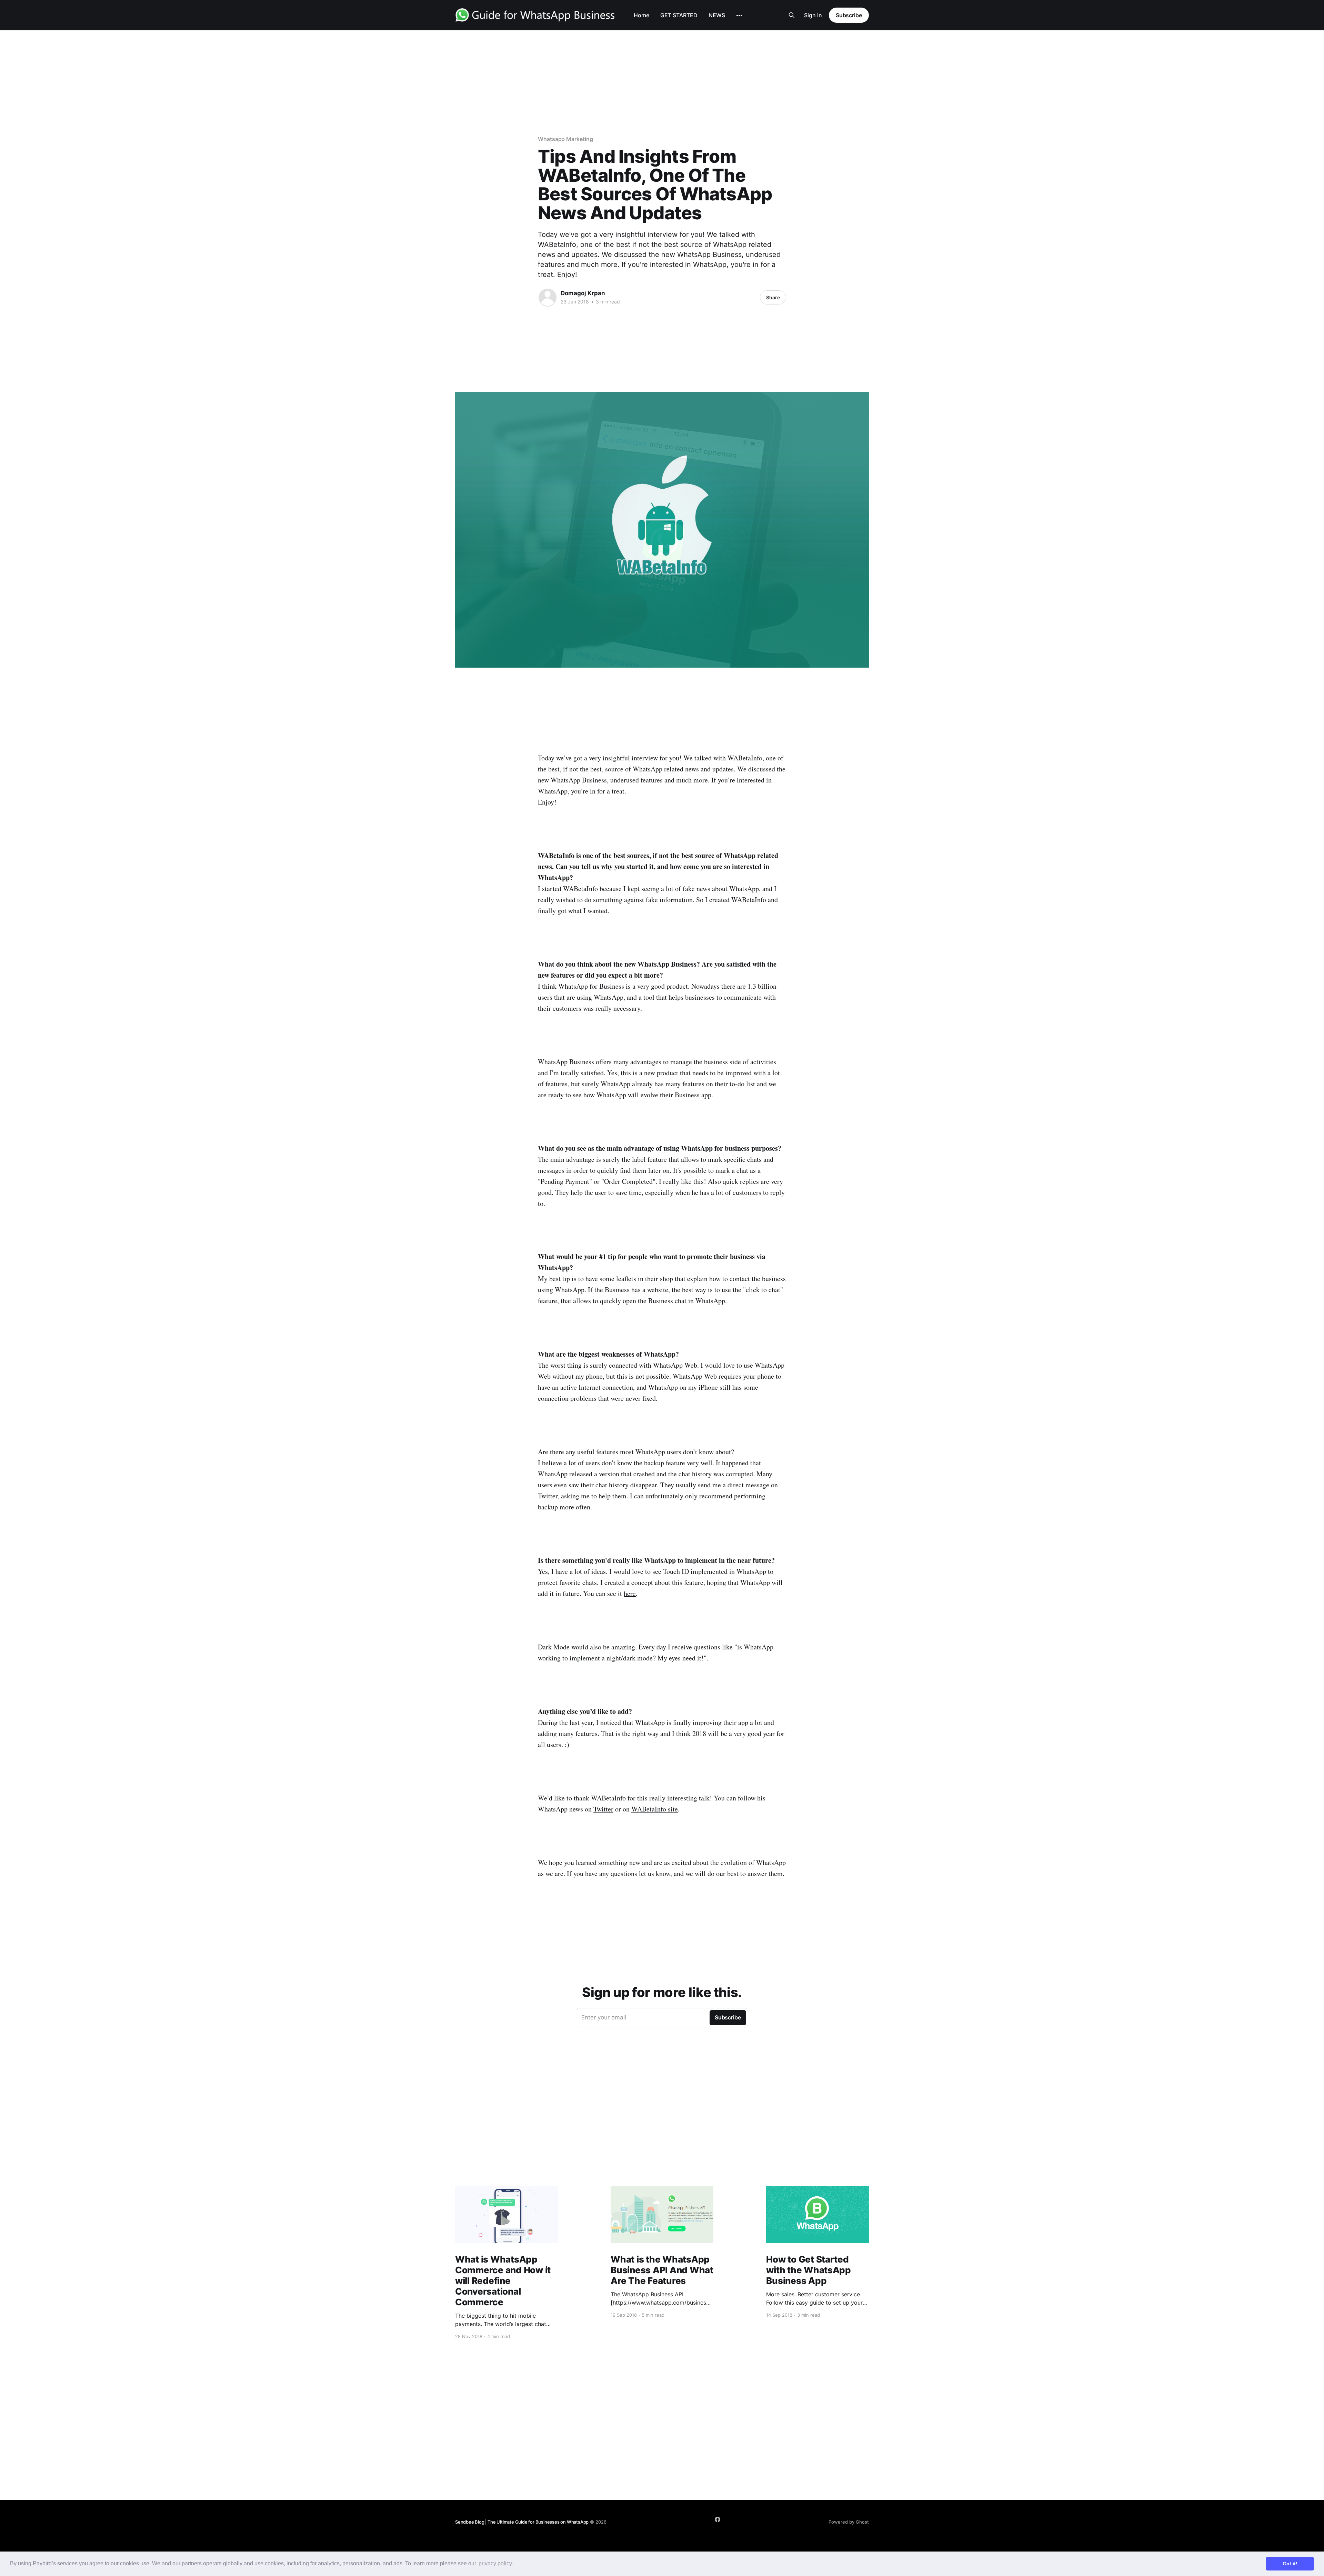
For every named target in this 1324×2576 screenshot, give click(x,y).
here (630, 1593)
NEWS (717, 15)
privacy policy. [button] (496, 2563)
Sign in (813, 15)
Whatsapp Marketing (565, 139)
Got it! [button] (1290, 2564)
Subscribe (849, 15)
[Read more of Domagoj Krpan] (548, 298)
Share (773, 297)
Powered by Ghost (849, 2522)
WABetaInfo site (655, 1809)
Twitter (603, 1809)
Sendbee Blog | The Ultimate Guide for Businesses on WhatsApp (522, 2522)
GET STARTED (679, 15)
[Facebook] (718, 2519)
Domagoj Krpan (583, 293)
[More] (739, 16)
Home (641, 15)
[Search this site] (792, 15)
